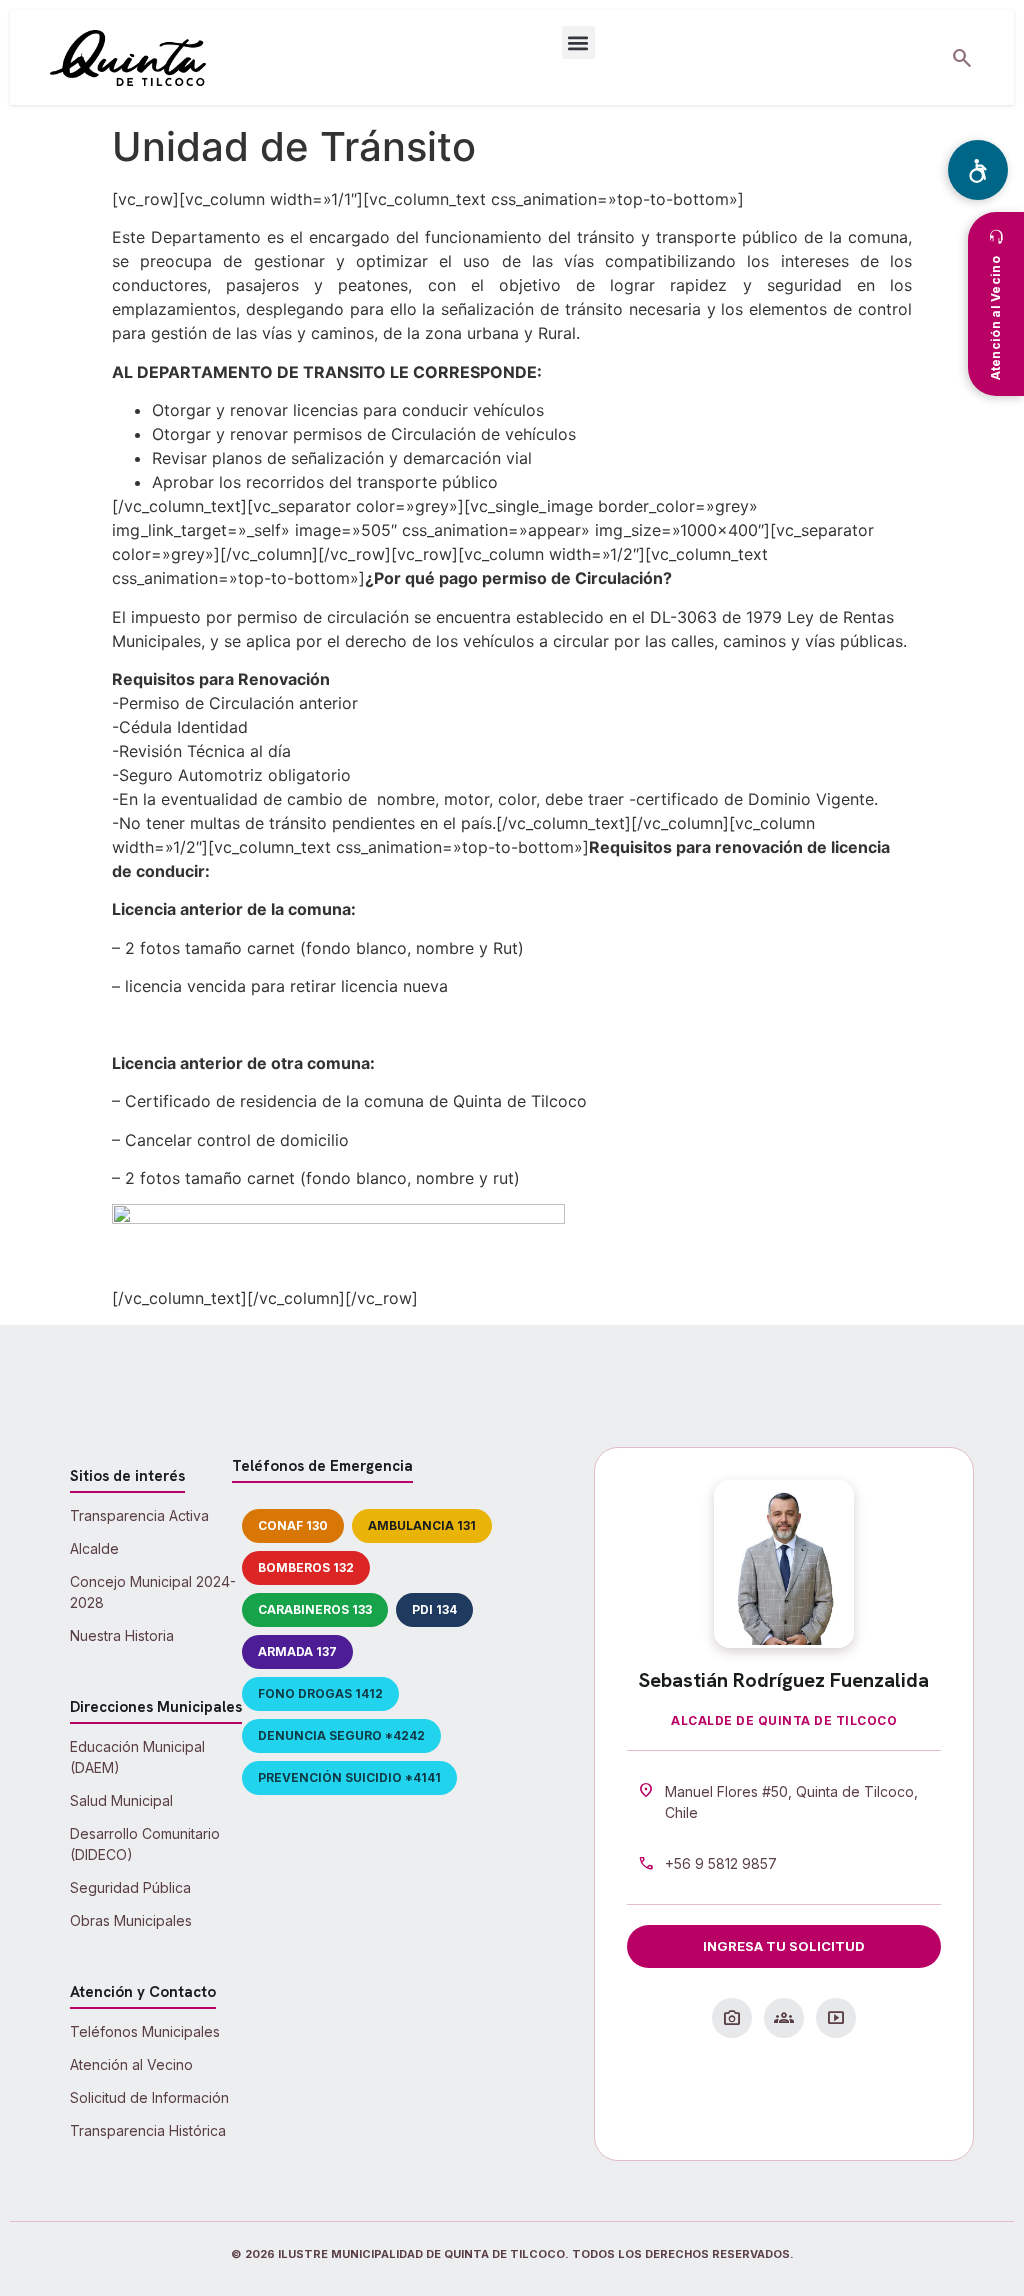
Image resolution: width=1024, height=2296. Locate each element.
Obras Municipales (131, 1920)
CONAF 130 (293, 1525)
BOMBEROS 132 (306, 1567)
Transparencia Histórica (148, 2130)
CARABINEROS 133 (315, 1609)
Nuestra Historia (122, 1635)
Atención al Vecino (131, 2064)
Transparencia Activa (139, 1515)
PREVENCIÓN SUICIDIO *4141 (349, 1777)
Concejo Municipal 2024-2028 (153, 1592)
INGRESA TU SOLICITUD (784, 1946)
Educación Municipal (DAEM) (137, 1757)
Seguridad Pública (130, 1887)
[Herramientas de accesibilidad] (978, 170)
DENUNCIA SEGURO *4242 (341, 1735)
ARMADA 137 (297, 1651)
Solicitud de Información (149, 2097)
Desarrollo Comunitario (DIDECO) (145, 1844)
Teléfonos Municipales (145, 2031)
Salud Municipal (121, 1800)
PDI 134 (434, 1609)
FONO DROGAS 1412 (320, 1693)
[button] (578, 42)
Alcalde (94, 1548)
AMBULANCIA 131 (422, 1525)
